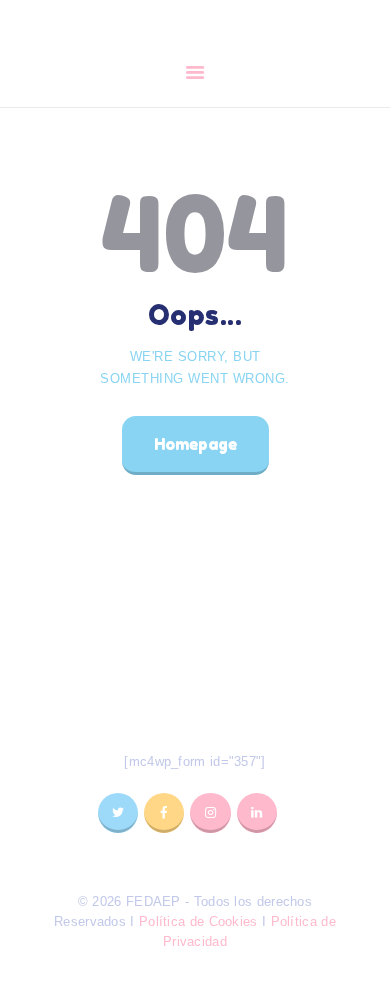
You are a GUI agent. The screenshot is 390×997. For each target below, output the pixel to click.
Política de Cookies (198, 921)
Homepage (195, 444)
